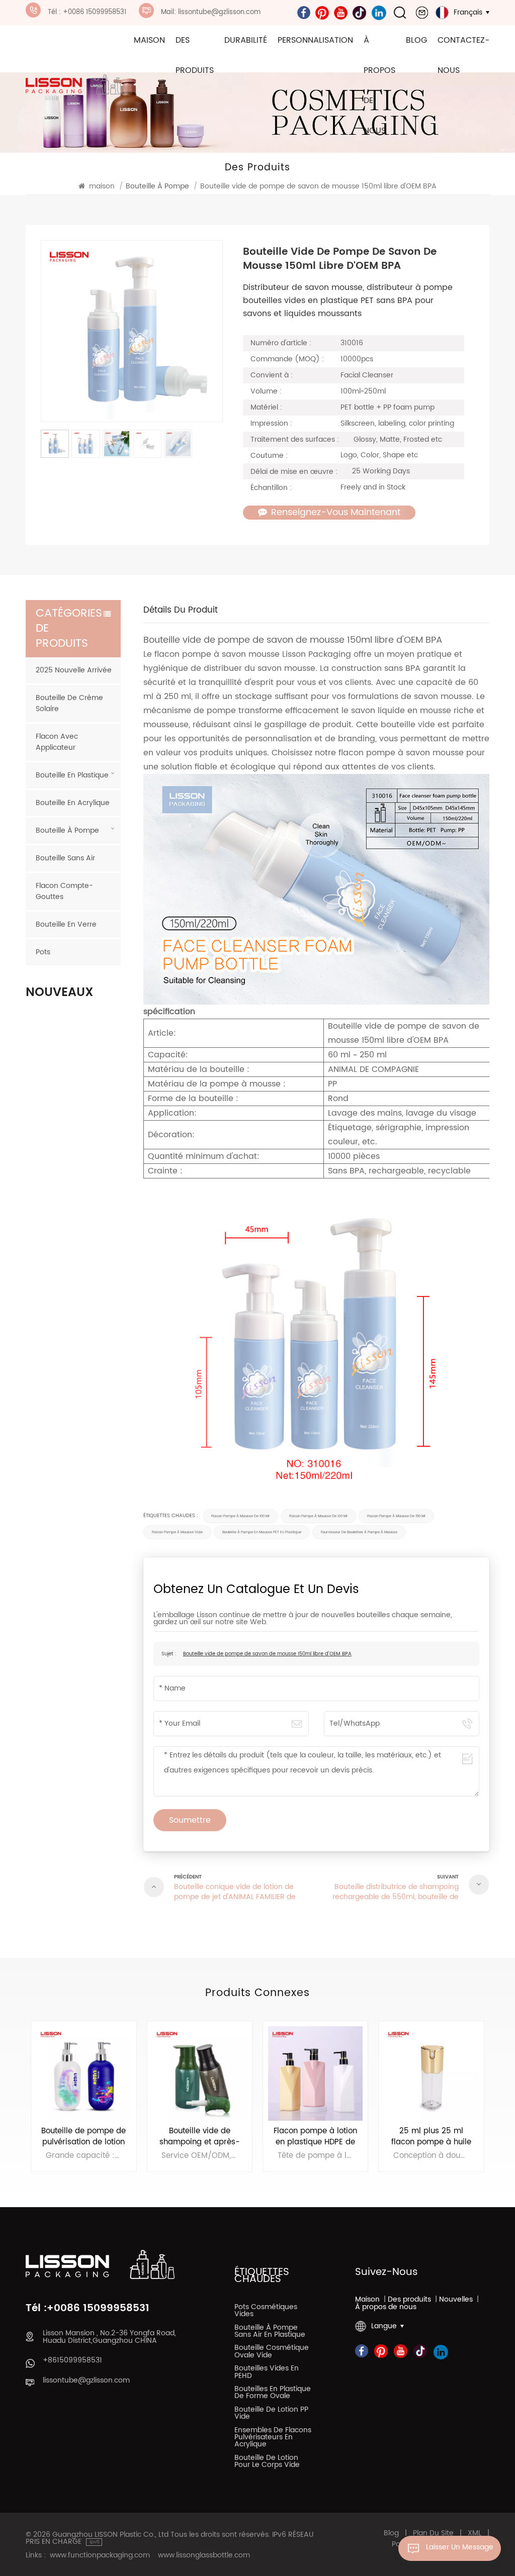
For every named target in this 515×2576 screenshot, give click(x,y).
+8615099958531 (72, 2360)
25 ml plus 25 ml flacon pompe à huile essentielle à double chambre (316, 2137)
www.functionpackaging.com (100, 2555)
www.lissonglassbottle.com (204, 2555)
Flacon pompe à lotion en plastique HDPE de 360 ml (200, 2137)
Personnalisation (315, 40)
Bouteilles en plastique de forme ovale (273, 2394)
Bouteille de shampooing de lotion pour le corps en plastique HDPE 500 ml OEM (432, 2137)
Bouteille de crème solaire (69, 703)
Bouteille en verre (66, 924)
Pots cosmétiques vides (266, 2312)
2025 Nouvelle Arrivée (74, 670)
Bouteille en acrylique (73, 803)
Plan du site (433, 2533)
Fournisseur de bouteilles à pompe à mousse (359, 1532)
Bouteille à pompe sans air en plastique (270, 2332)
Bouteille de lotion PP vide (271, 2414)
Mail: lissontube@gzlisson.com (211, 12)
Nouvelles (456, 2300)
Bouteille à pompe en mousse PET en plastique (262, 1532)
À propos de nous (379, 85)
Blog (416, 40)
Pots (43, 952)
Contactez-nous (463, 55)
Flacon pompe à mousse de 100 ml (240, 1516)
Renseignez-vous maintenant (336, 513)
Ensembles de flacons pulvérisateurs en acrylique (273, 2439)
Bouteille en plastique (72, 775)
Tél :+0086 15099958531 (88, 2309)
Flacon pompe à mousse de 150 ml (396, 1516)
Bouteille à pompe (67, 830)
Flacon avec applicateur (57, 742)
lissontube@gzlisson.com (86, 2381)
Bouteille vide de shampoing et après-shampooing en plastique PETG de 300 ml (84, 2137)
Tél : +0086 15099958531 (87, 12)
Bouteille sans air (65, 858)
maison (149, 40)
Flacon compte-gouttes (64, 891)
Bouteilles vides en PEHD (267, 2373)
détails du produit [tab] (181, 611)
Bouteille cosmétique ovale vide (272, 2352)
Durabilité (246, 40)
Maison (367, 2300)
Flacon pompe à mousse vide (177, 1532)
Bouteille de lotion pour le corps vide (267, 2462)
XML (475, 2533)
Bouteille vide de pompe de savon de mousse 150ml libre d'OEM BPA (267, 1654)
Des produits (195, 55)
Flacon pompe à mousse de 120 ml (318, 1516)
